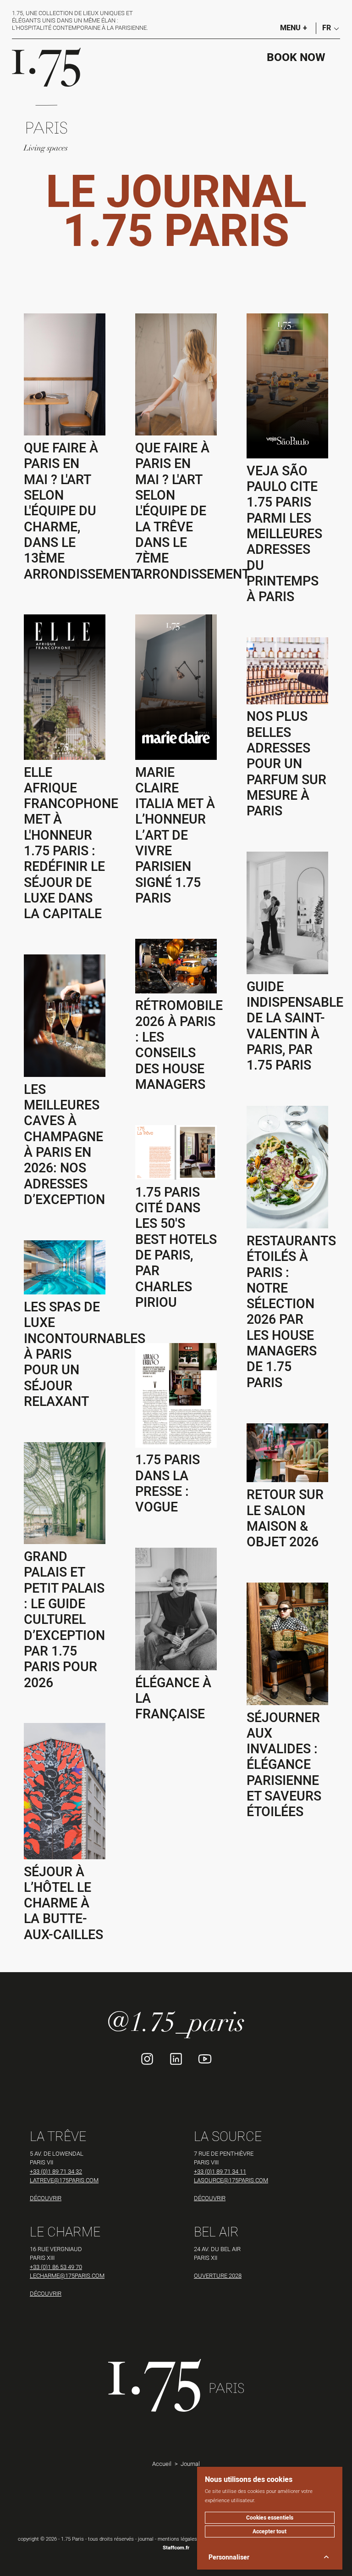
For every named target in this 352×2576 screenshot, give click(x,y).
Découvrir (46, 2198)
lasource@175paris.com (231, 2180)
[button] (328, 28)
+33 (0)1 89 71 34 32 (56, 2171)
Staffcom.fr (176, 2548)
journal (146, 2539)
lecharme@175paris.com (67, 2275)
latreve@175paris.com (64, 2180)
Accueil (162, 2464)
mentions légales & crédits (188, 2539)
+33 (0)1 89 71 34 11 (220, 2171)
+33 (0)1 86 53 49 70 (56, 2267)
